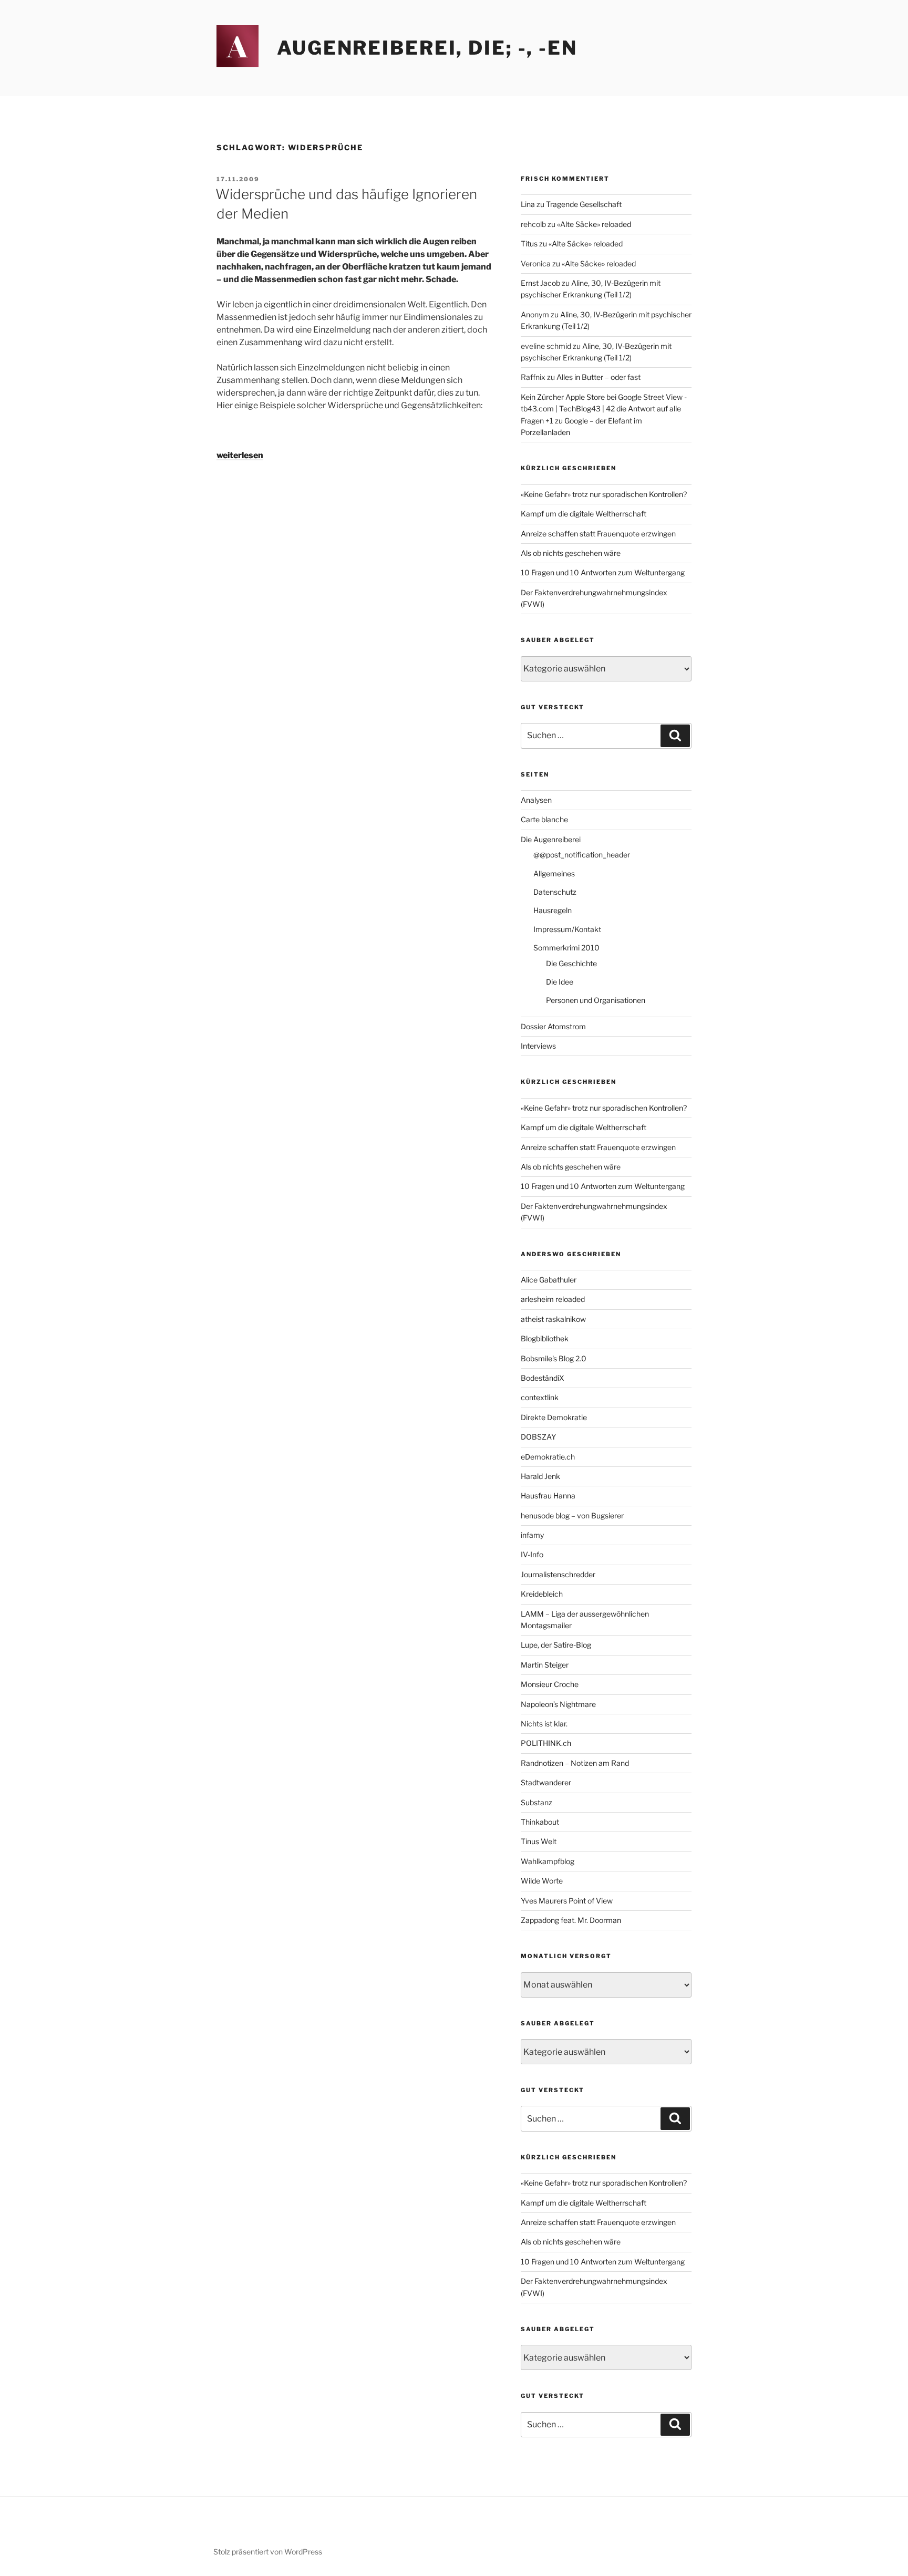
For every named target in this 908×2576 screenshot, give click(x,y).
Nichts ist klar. (544, 1724)
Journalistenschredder (558, 1574)
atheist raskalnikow (553, 1319)
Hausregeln (553, 910)
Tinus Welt (539, 1841)
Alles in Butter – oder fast (599, 377)
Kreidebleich (542, 1594)
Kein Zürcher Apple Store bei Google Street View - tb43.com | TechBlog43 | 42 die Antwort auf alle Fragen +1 (604, 409)
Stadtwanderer (546, 1782)
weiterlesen (240, 455)
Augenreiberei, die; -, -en (427, 48)
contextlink (540, 1397)
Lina (528, 204)
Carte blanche (544, 819)
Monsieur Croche (550, 1684)
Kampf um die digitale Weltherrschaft (584, 514)
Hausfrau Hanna (548, 1496)
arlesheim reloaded (553, 1299)
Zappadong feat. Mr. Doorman (571, 1920)
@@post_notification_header (582, 855)
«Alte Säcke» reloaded (594, 224)
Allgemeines (554, 873)
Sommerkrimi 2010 (566, 948)
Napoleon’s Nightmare (558, 1704)
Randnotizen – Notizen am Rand (575, 1763)
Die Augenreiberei (551, 839)
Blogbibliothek (545, 1338)
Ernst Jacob (540, 283)
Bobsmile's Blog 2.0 (554, 1358)
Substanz (536, 1802)
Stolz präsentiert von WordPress (268, 2552)
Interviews (538, 1046)
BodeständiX (543, 1378)
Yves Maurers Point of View (567, 1901)
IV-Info (532, 1554)
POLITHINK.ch (546, 1743)
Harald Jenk (540, 1476)
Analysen (536, 800)
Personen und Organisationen (596, 1000)
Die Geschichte (571, 963)
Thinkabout (540, 1822)
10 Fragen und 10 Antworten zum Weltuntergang (603, 572)
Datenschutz (555, 892)
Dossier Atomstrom (553, 1026)
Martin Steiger (545, 1665)
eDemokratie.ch (548, 1457)
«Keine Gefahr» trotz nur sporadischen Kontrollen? (604, 494)
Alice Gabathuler (549, 1280)
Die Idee (560, 982)
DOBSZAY (538, 1437)
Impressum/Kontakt (567, 929)
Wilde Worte (542, 1881)
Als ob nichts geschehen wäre (571, 553)
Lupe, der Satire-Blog (556, 1645)
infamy (532, 1535)
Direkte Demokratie (554, 1417)
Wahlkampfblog (548, 1861)
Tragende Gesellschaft (584, 204)
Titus (529, 244)
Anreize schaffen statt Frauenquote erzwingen (598, 534)
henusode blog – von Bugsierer (572, 1515)
